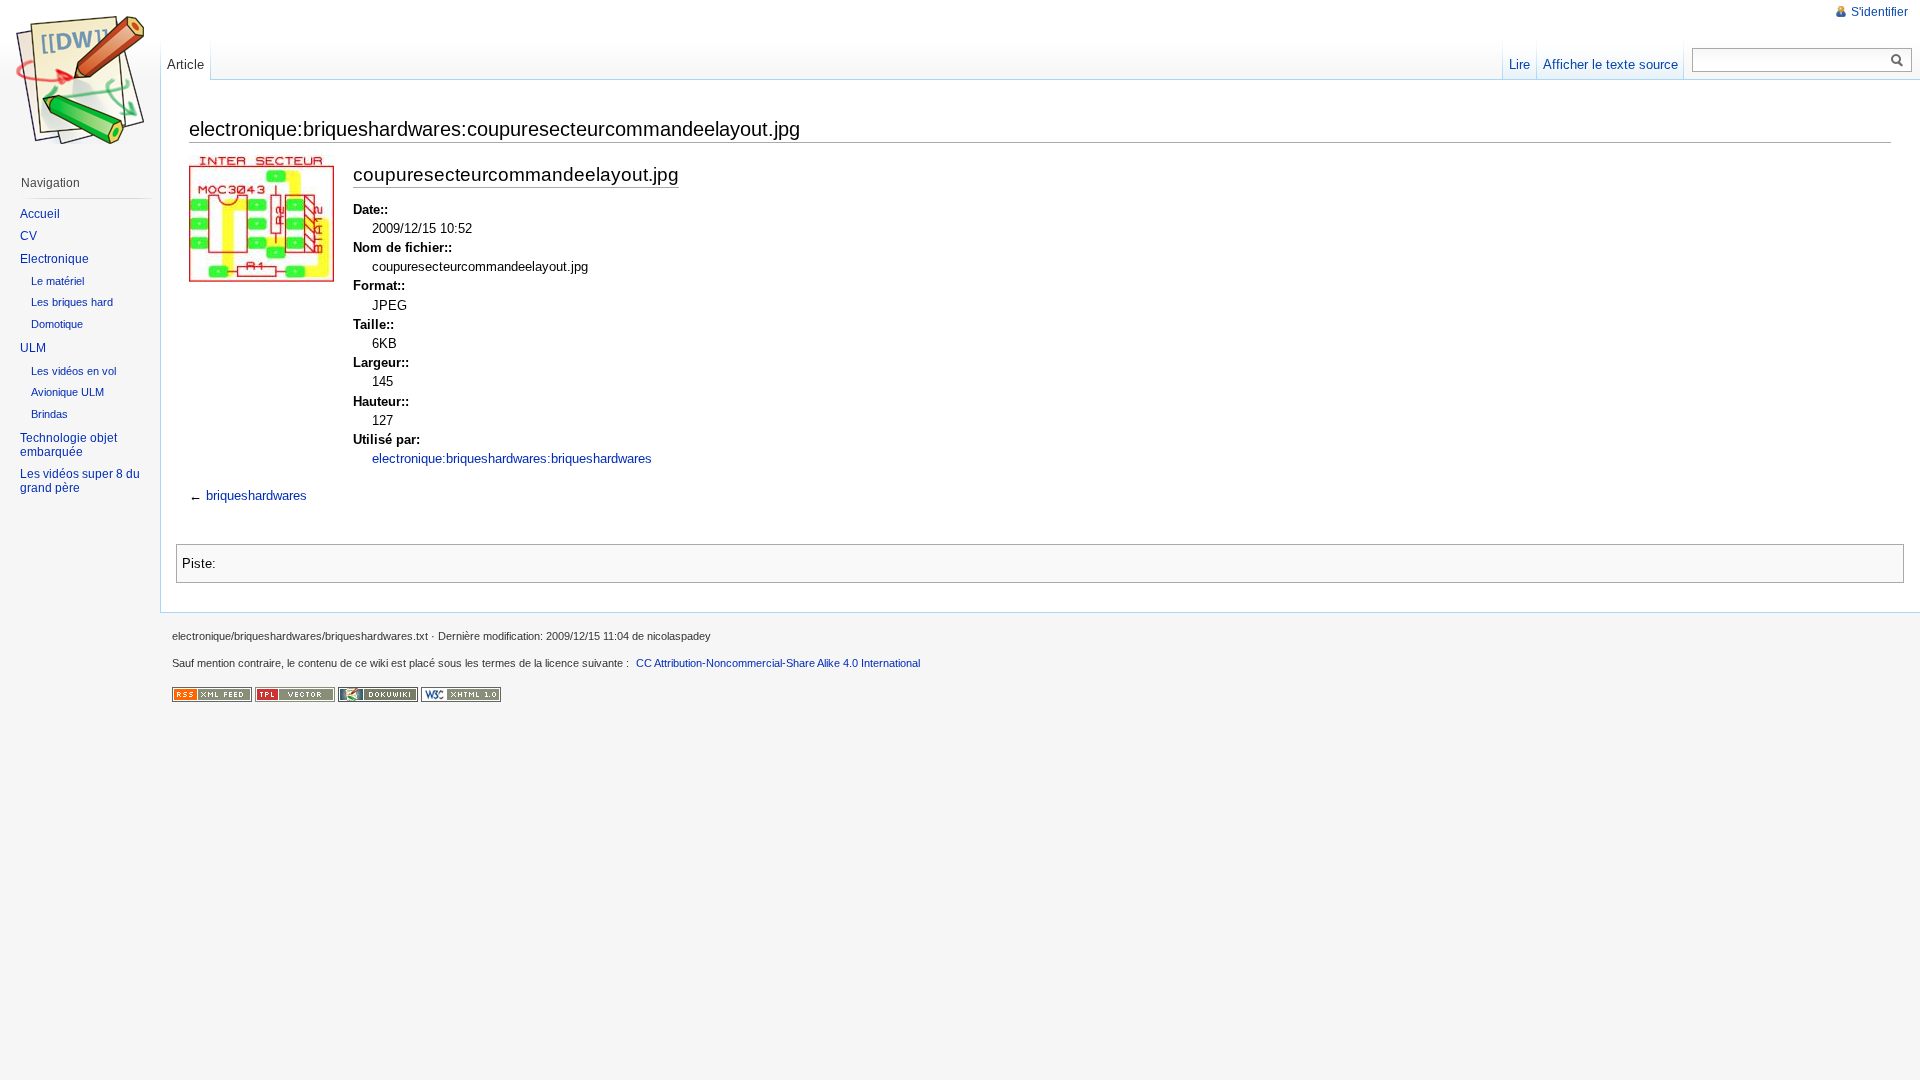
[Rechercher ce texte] (1897, 61)
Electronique (54, 259)
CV (28, 236)
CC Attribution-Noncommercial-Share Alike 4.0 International (778, 663)
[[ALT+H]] (80, 80)
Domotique (57, 324)
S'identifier (1879, 12)
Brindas (49, 414)
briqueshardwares (256, 495)
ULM (33, 348)
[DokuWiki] (378, 694)
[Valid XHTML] (461, 694)
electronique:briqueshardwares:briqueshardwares (512, 458)
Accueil (40, 214)
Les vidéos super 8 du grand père (80, 481)
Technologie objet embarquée (68, 445)
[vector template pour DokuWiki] (295, 694)
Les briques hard (72, 302)
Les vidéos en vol (73, 371)
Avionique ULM (67, 392)
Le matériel (57, 281)
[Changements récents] (212, 694)
